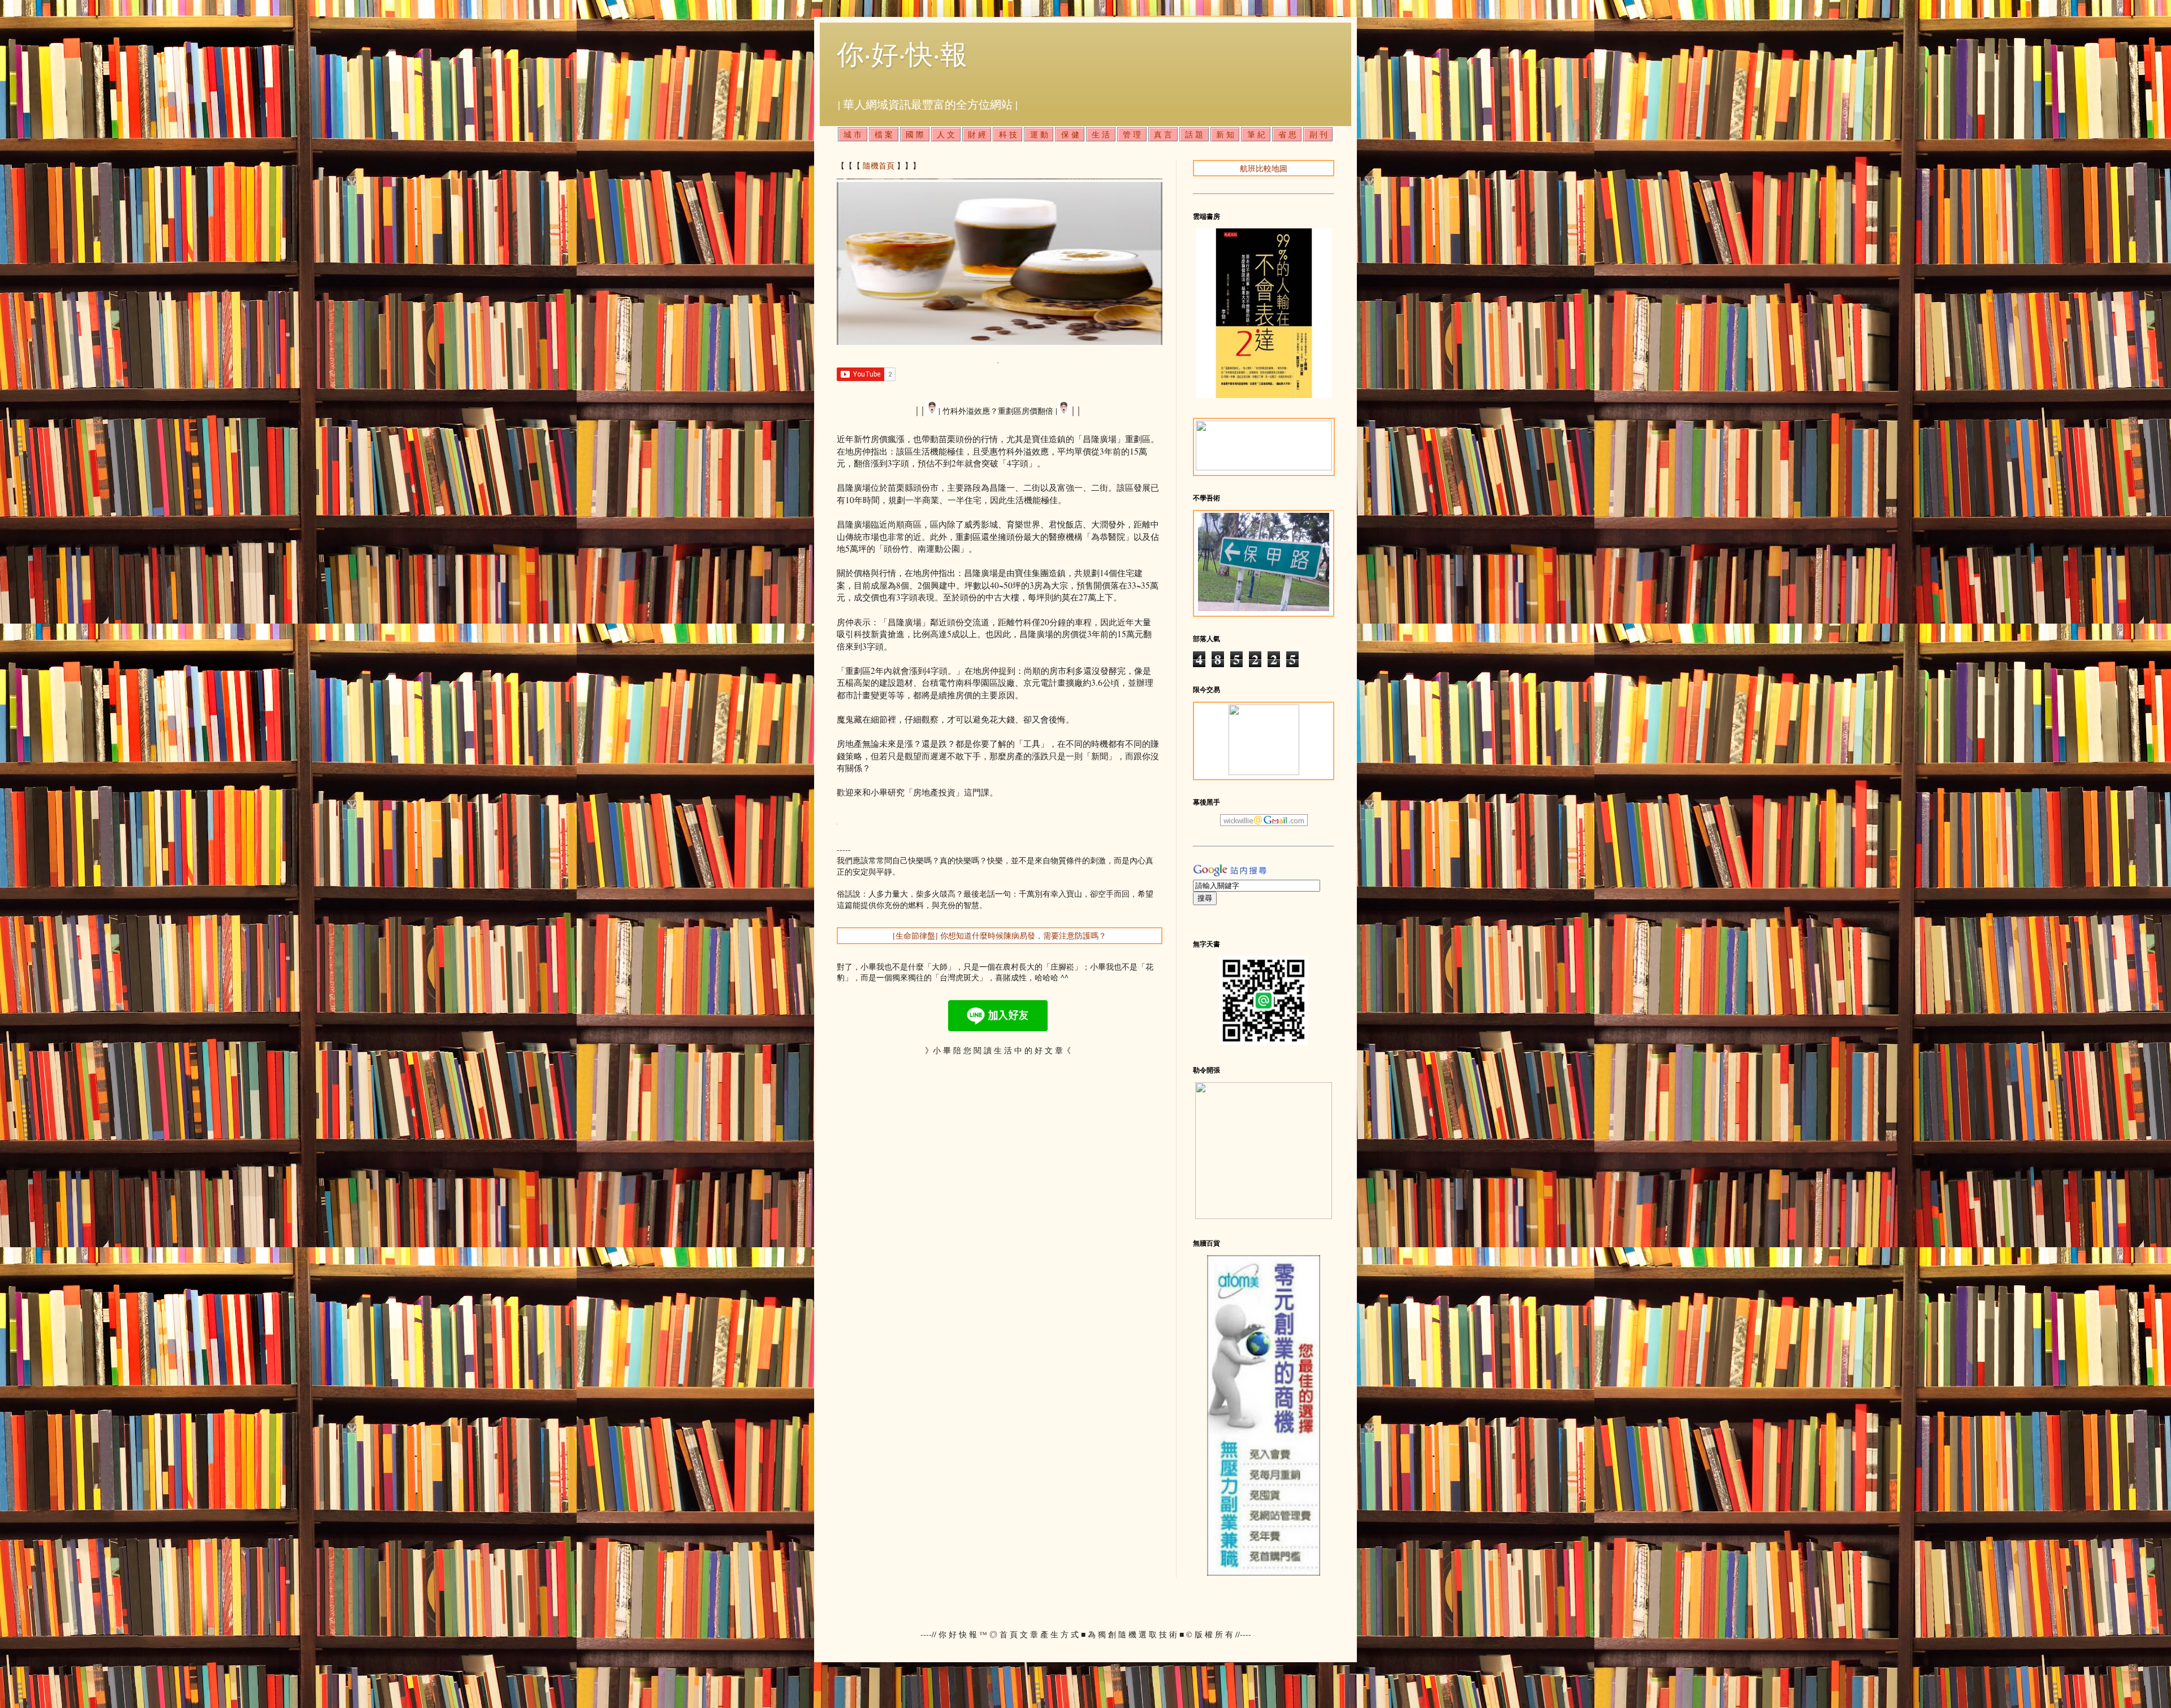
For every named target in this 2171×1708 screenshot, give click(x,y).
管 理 (1132, 134)
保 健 (1070, 134)
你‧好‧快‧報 (902, 53)
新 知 (1225, 134)
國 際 (915, 134)
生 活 (1101, 134)
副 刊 (1318, 134)
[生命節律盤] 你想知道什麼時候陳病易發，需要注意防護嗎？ (1000, 935)
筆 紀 (1256, 134)
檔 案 (884, 134)
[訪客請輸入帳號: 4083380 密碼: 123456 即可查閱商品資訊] (1264, 1573)
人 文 (946, 134)
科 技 (1008, 134)
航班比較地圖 (1264, 168)
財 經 (977, 134)
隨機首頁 (879, 165)
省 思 (1287, 134)
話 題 (1194, 134)
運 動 (1039, 134)
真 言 (1163, 134)
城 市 (853, 134)
